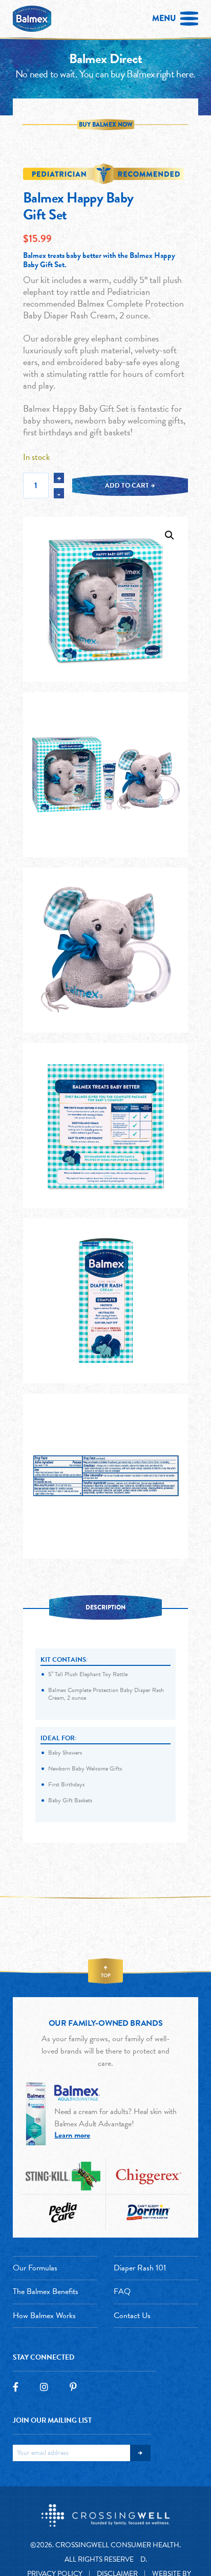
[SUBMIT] (140, 2453)
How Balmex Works (44, 2316)
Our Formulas (35, 2268)
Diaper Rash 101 (140, 2268)
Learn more (72, 2135)
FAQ (122, 2291)
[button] (170, 535)
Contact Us (132, 2316)
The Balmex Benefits (46, 2291)
